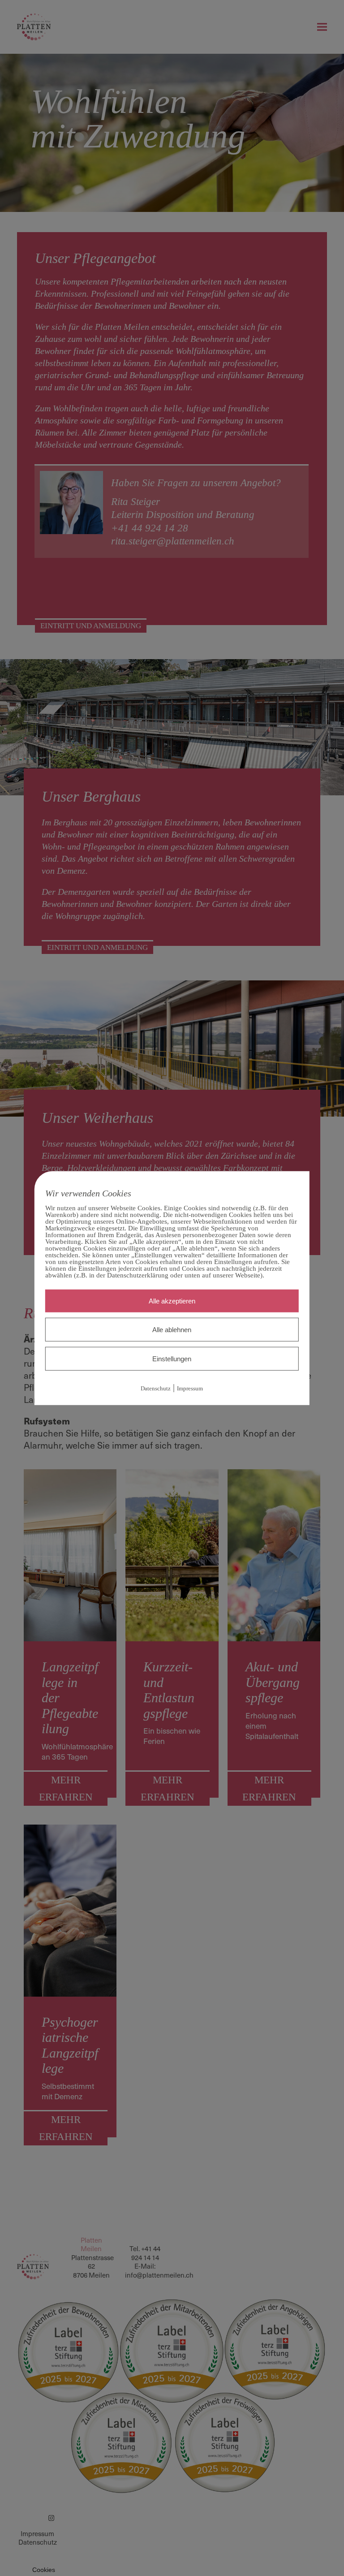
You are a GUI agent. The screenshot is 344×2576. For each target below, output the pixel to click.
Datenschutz (156, 1388)
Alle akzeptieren (172, 1301)
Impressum (190, 1388)
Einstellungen (172, 1359)
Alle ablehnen (172, 1330)
